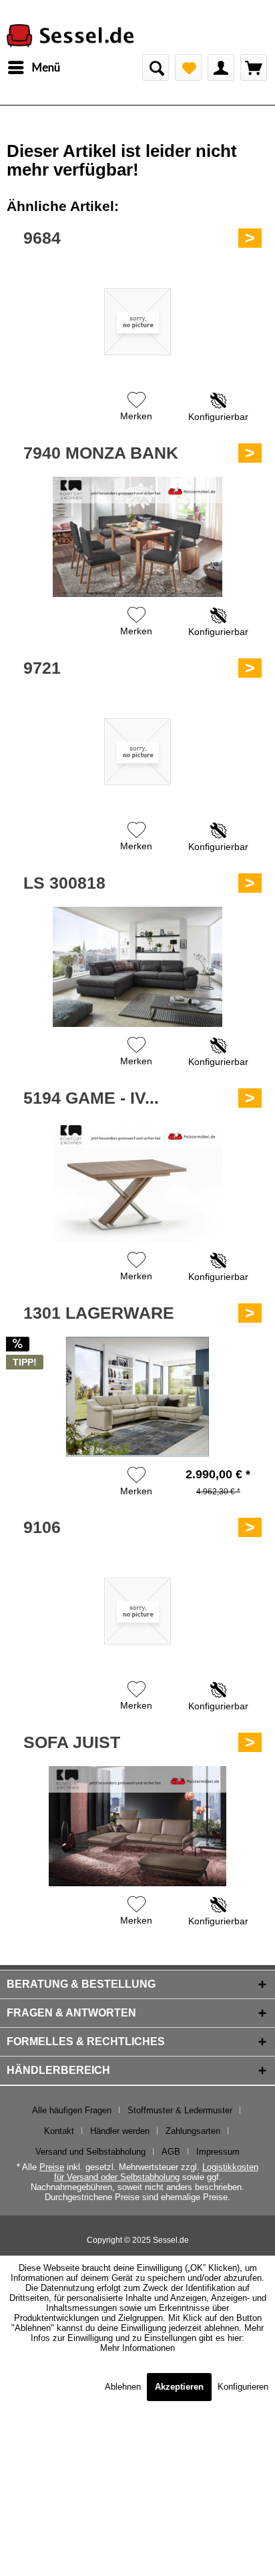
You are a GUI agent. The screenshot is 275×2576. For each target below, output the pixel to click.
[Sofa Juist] (137, 1826)
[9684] (137, 322)
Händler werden (120, 2131)
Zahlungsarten (193, 2131)
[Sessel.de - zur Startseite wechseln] (70, 36)
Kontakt (59, 2131)
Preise (52, 2167)
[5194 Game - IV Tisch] (137, 1182)
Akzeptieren (179, 2387)
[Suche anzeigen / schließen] (156, 67)
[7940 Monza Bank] (137, 537)
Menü (46, 67)
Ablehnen (124, 2387)
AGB (171, 2152)
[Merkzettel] (188, 67)
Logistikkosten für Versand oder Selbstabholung (157, 2172)
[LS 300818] (137, 967)
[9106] (137, 1611)
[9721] (137, 752)
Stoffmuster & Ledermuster (180, 2110)
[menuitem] (33, 67)
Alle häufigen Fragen (72, 2110)
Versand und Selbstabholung (90, 2152)
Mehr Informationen (137, 2348)
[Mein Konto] (221, 67)
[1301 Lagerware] (137, 1397)
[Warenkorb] (254, 67)
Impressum (218, 2152)
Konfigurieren (243, 2387)
